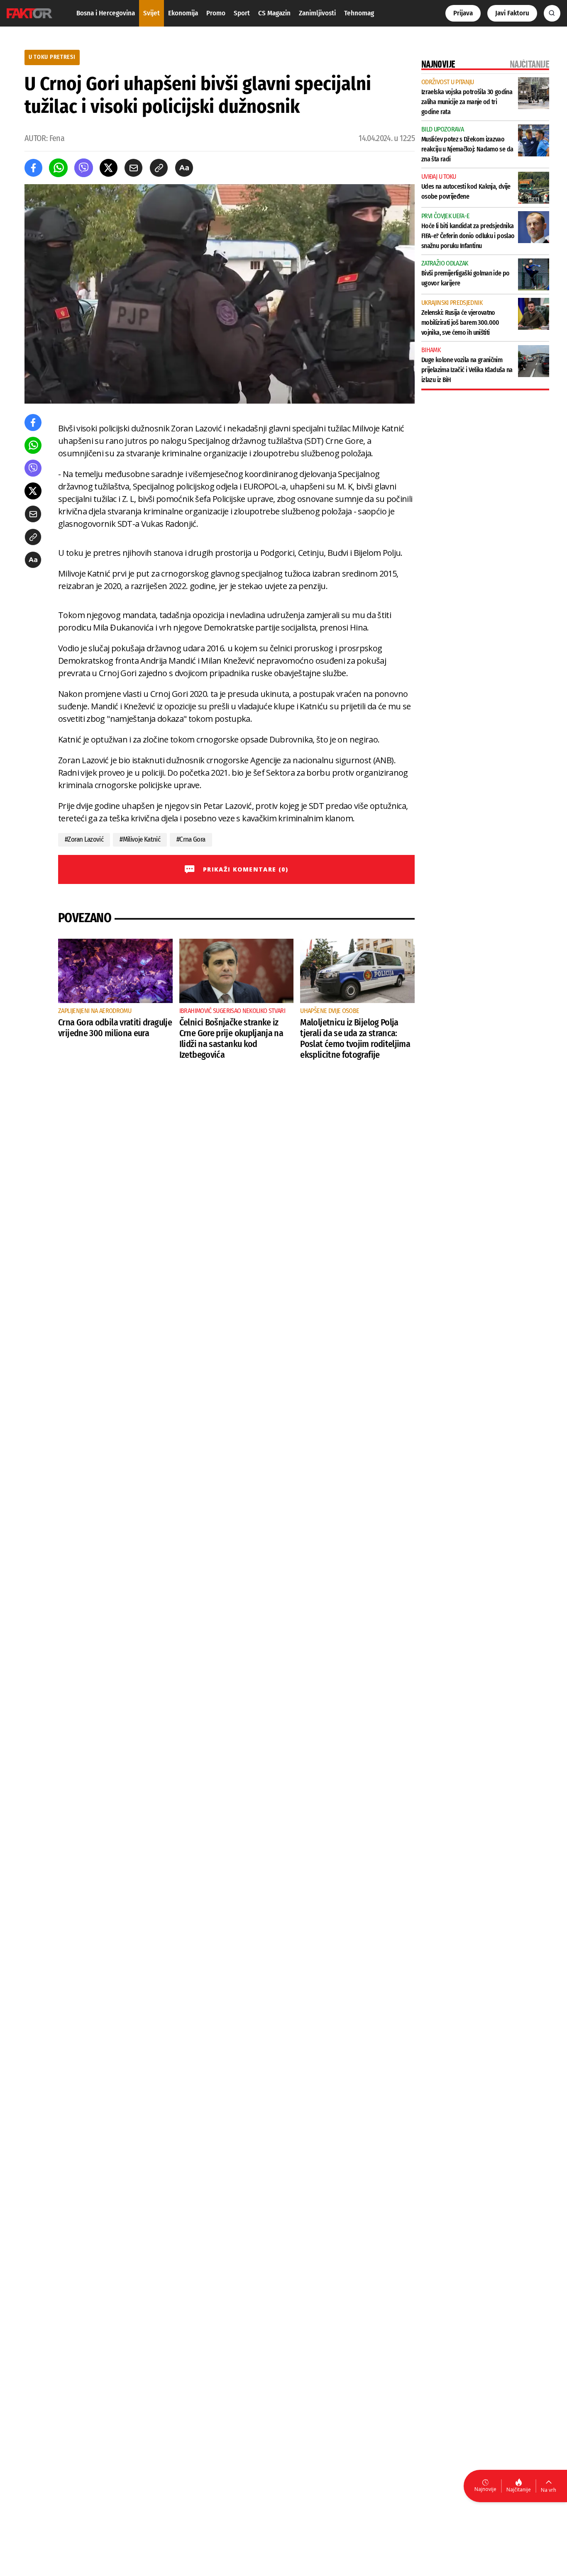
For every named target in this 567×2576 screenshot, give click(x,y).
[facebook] (33, 168)
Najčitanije (519, 2490)
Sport (242, 13)
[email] (133, 168)
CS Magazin (274, 13)
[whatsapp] (58, 168)
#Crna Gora (191, 839)
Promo (216, 13)
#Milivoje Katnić (140, 839)
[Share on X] (109, 168)
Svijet (152, 13)
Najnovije (485, 2489)
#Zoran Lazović (84, 839)
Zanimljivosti (317, 13)
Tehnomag (359, 13)
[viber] (84, 168)
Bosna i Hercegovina (106, 13)
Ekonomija (183, 13)
